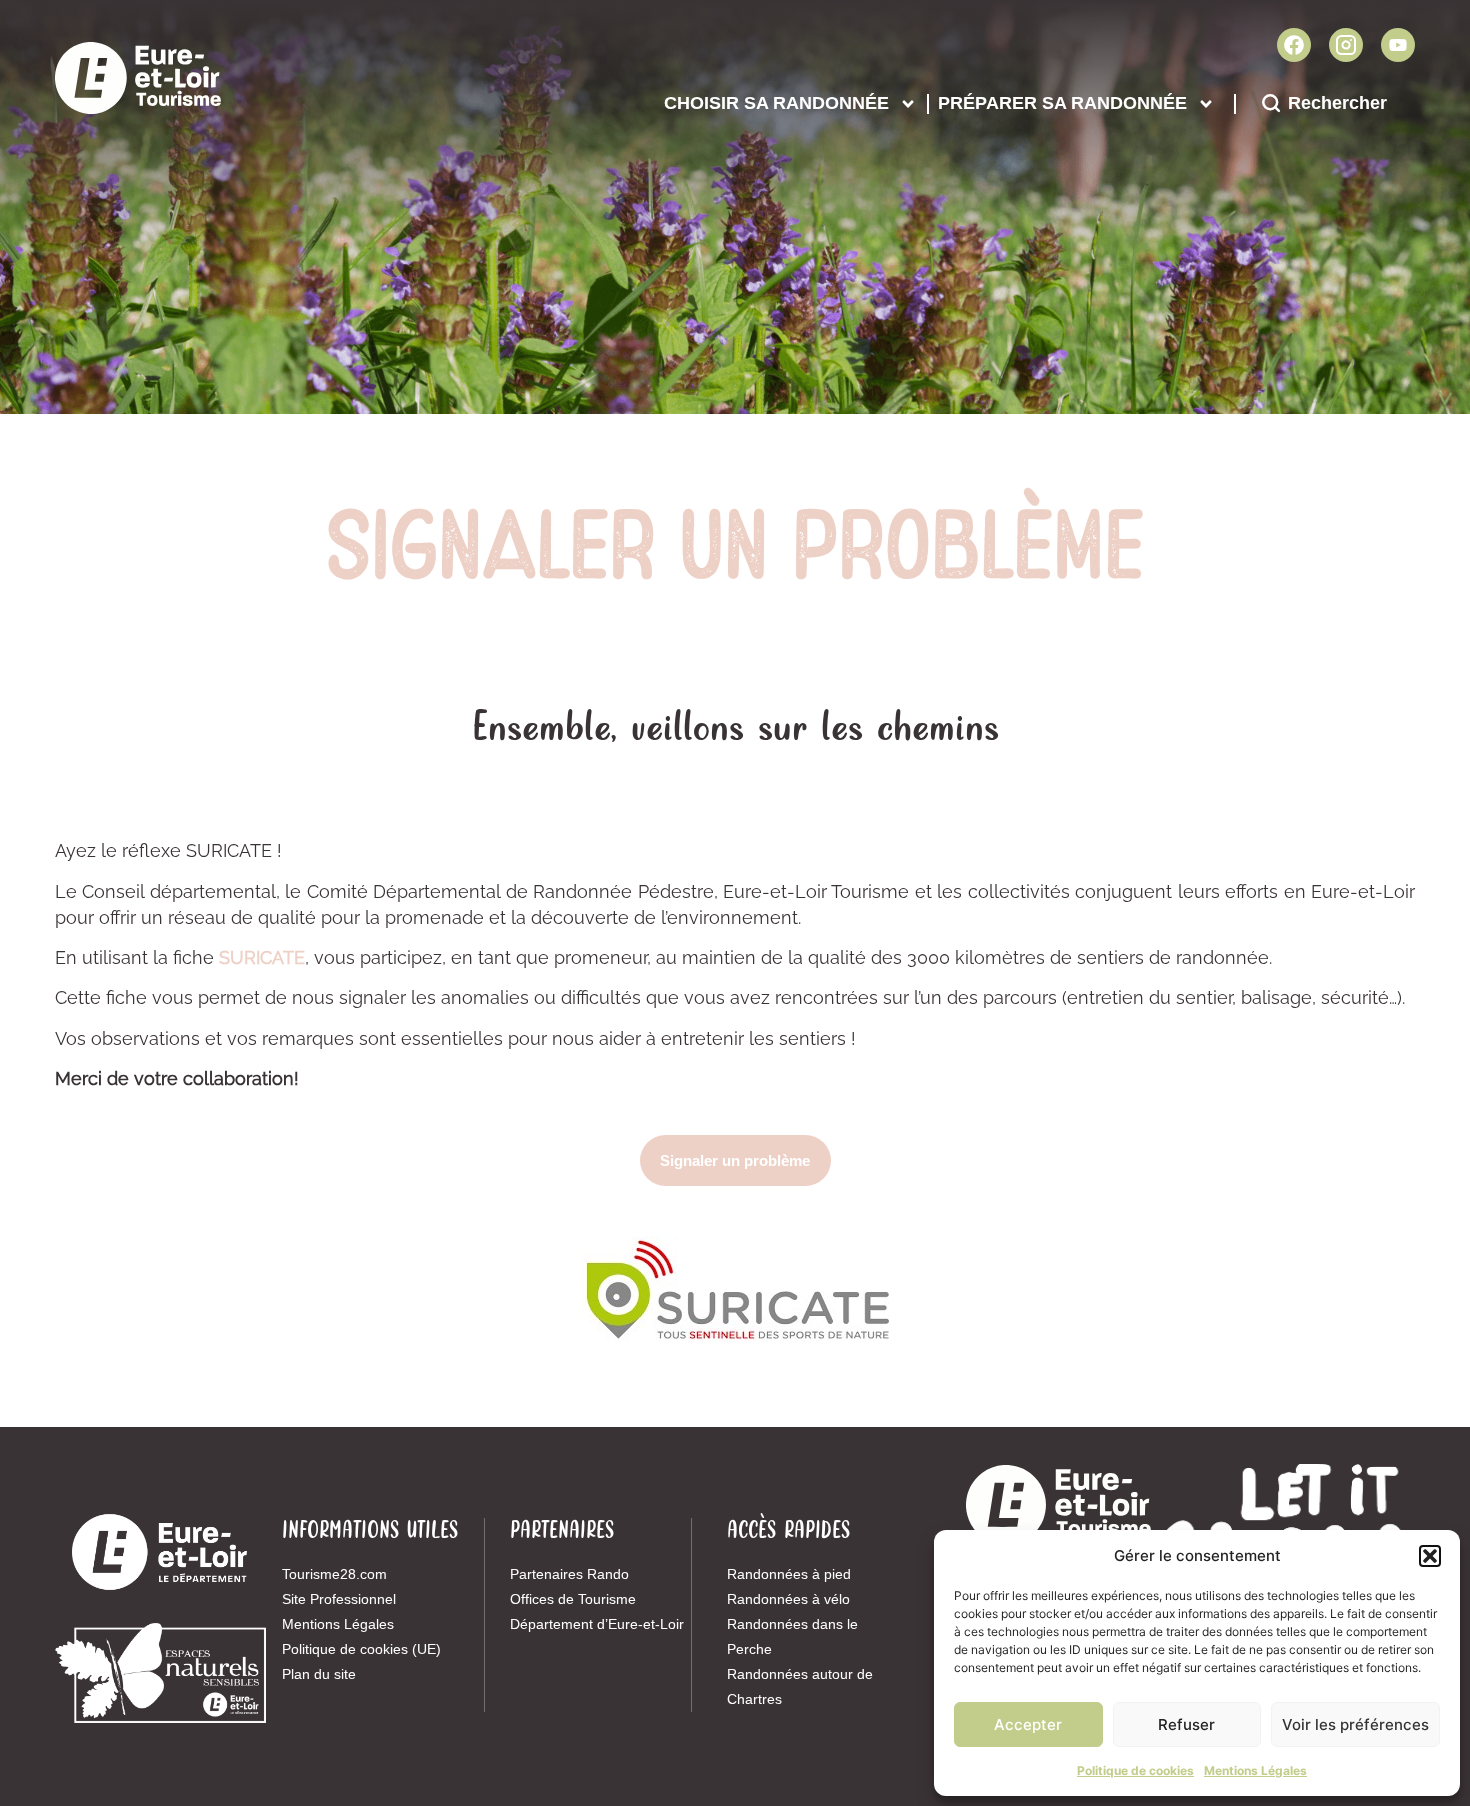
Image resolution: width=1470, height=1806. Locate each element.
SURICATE (262, 957)
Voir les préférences (1355, 1724)
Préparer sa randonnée (1062, 103)
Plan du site (319, 1674)
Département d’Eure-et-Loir (597, 1624)
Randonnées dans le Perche (792, 1636)
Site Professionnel (339, 1599)
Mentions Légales (1255, 1770)
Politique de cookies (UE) (361, 1649)
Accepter (1028, 1724)
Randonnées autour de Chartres (800, 1686)
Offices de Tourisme (573, 1599)
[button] (1430, 1556)
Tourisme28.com (334, 1574)
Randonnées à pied (789, 1574)
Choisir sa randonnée (776, 103)
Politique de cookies (1135, 1770)
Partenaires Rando (569, 1574)
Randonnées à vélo (788, 1599)
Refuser (1186, 1724)
